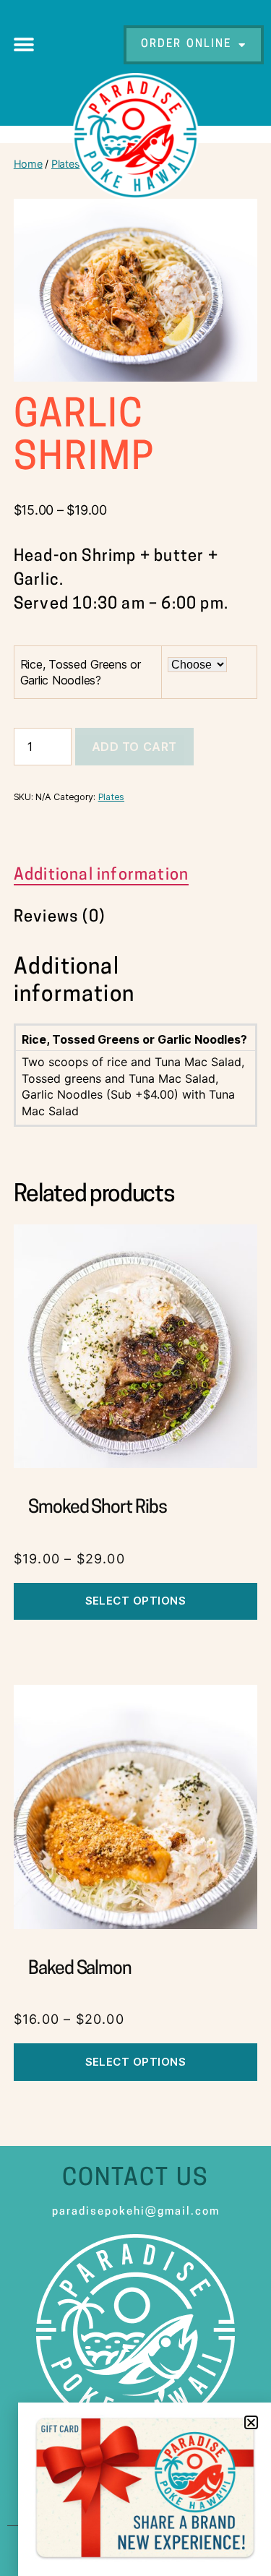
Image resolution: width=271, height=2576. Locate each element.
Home (28, 164)
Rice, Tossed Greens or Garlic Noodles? (81, 672)
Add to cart (134, 747)
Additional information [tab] (101, 876)
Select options (136, 1601)
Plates (65, 164)
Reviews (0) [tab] (59, 918)
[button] (23, 45)
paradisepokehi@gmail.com (136, 2212)
